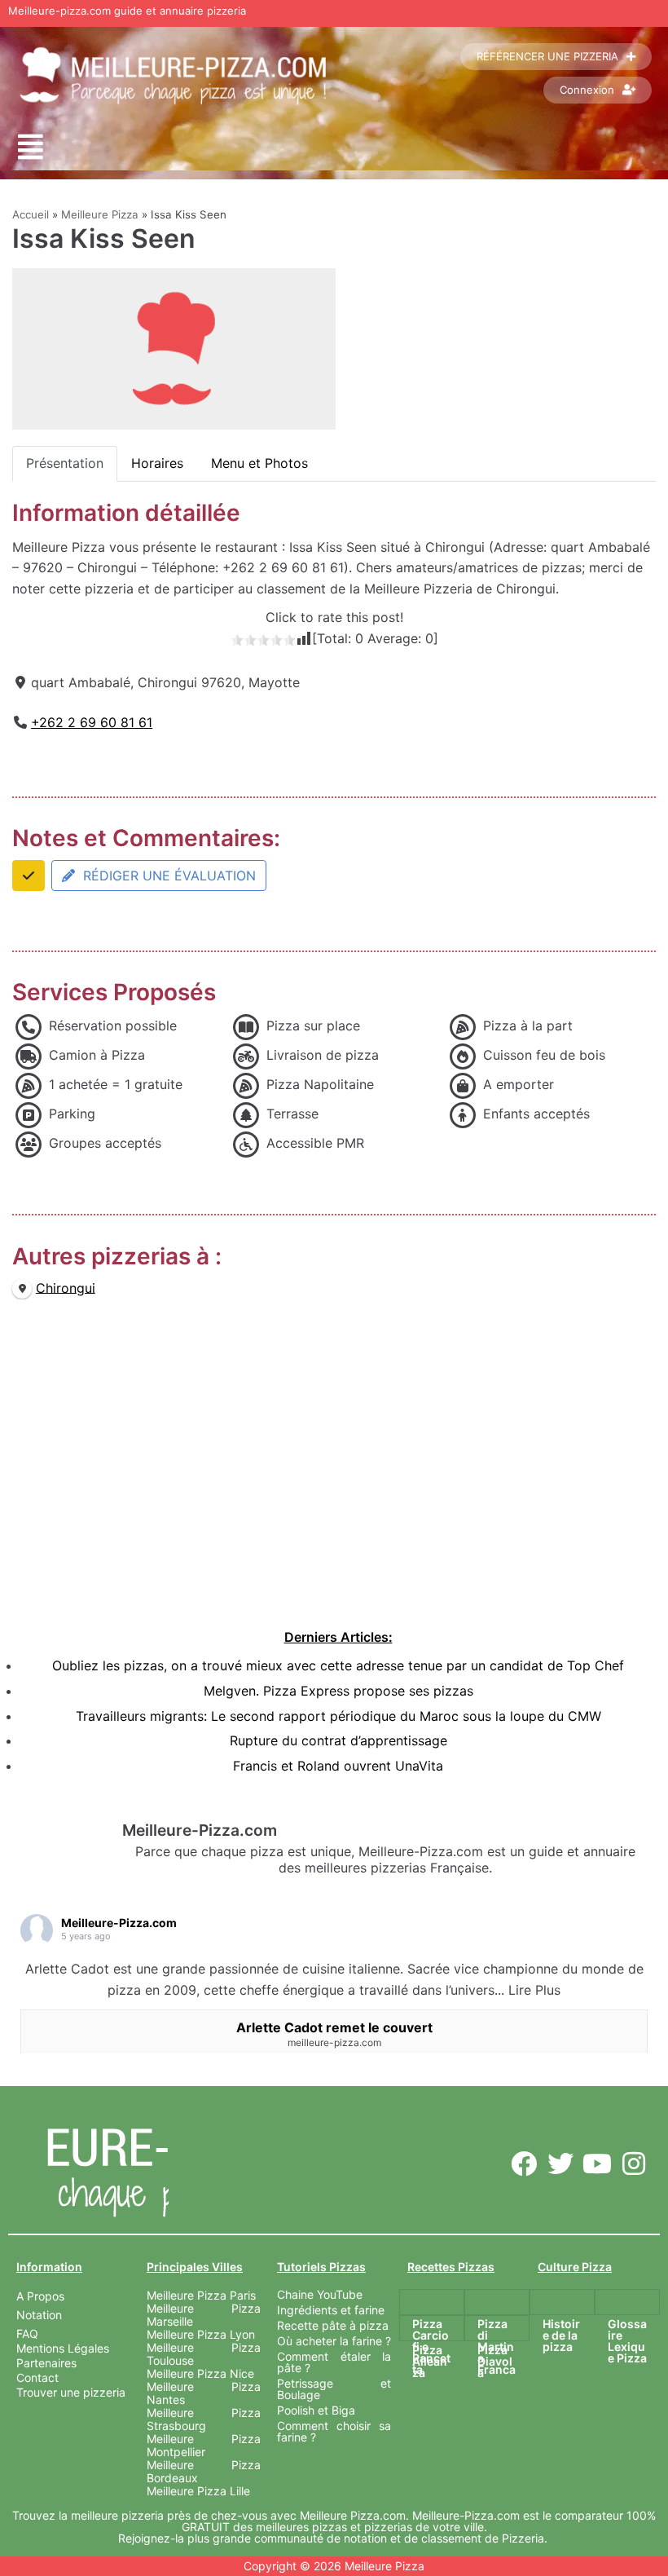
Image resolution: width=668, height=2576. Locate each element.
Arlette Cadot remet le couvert (334, 2027)
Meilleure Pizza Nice (200, 2373)
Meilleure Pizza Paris (201, 2295)
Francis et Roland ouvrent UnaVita (338, 1766)
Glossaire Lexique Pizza (627, 2341)
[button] (31, 147)
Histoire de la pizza (561, 2335)
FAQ (27, 2333)
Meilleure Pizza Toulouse (204, 2354)
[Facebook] (524, 2163)
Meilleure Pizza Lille (198, 2491)
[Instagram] (633, 2163)
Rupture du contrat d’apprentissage (338, 1740)
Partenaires (46, 2363)
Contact (37, 2378)
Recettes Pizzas (451, 2267)
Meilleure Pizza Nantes (204, 2393)
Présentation (65, 463)
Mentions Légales (63, 2348)
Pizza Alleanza (430, 2361)
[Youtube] (597, 2163)
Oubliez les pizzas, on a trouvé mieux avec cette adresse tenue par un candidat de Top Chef (338, 1665)
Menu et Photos (259, 463)
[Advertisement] (338, 1480)
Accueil (31, 214)
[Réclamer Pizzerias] (29, 876)
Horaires (157, 463)
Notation (39, 2315)
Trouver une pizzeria (71, 2392)
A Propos (40, 2296)
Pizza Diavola (495, 2361)
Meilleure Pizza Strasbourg (204, 2419)
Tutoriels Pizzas (321, 2267)
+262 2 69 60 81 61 (92, 722)
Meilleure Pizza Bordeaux (204, 2471)
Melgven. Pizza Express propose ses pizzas (338, 1691)
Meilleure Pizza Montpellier (204, 2445)
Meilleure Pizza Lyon (201, 2334)
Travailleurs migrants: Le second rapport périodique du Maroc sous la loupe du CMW (338, 1716)
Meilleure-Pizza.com (119, 1923)
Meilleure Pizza (100, 214)
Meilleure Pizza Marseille (204, 2315)
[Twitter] (561, 2163)
